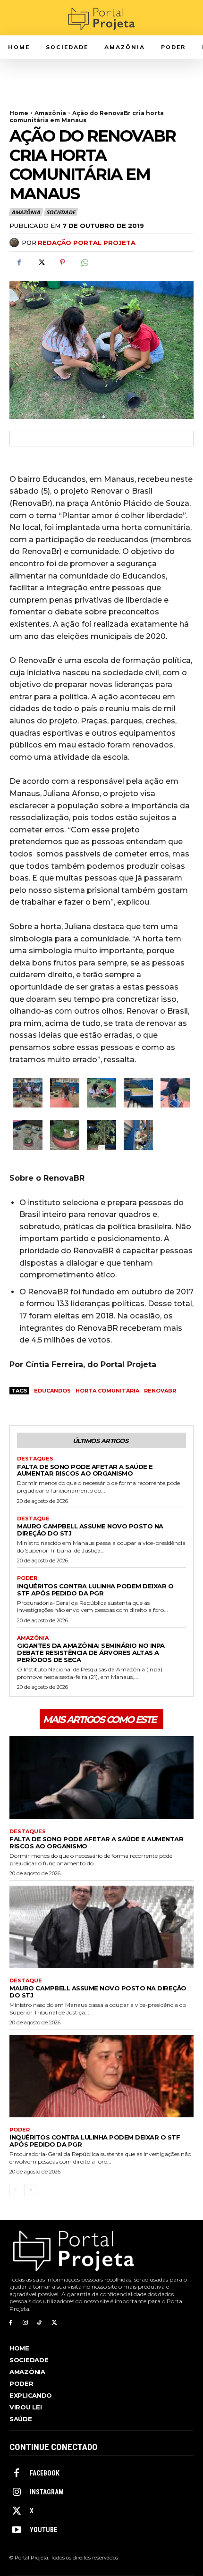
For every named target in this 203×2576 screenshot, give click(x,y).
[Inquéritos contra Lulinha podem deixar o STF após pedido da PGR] (101, 2076)
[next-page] (30, 2190)
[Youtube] (17, 2530)
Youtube (43, 2530)
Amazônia (50, 113)
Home (19, 113)
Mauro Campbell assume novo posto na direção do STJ (90, 1530)
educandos (52, 1391)
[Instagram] (25, 2323)
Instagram (47, 2492)
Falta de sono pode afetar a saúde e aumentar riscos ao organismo (85, 1470)
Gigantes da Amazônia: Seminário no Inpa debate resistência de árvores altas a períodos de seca (91, 1653)
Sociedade (60, 212)
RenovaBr (160, 1391)
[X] (41, 262)
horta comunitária (107, 1391)
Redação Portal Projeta (87, 243)
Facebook (45, 2473)
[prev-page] (15, 2190)
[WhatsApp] (84, 262)
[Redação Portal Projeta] (16, 243)
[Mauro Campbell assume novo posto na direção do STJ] (101, 1927)
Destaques (35, 1459)
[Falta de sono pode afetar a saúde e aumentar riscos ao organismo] (101, 1778)
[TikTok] (40, 2323)
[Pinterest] (62, 262)
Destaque (33, 1519)
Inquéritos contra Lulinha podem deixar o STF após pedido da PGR (95, 1590)
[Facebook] (19, 262)
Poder (27, 1578)
